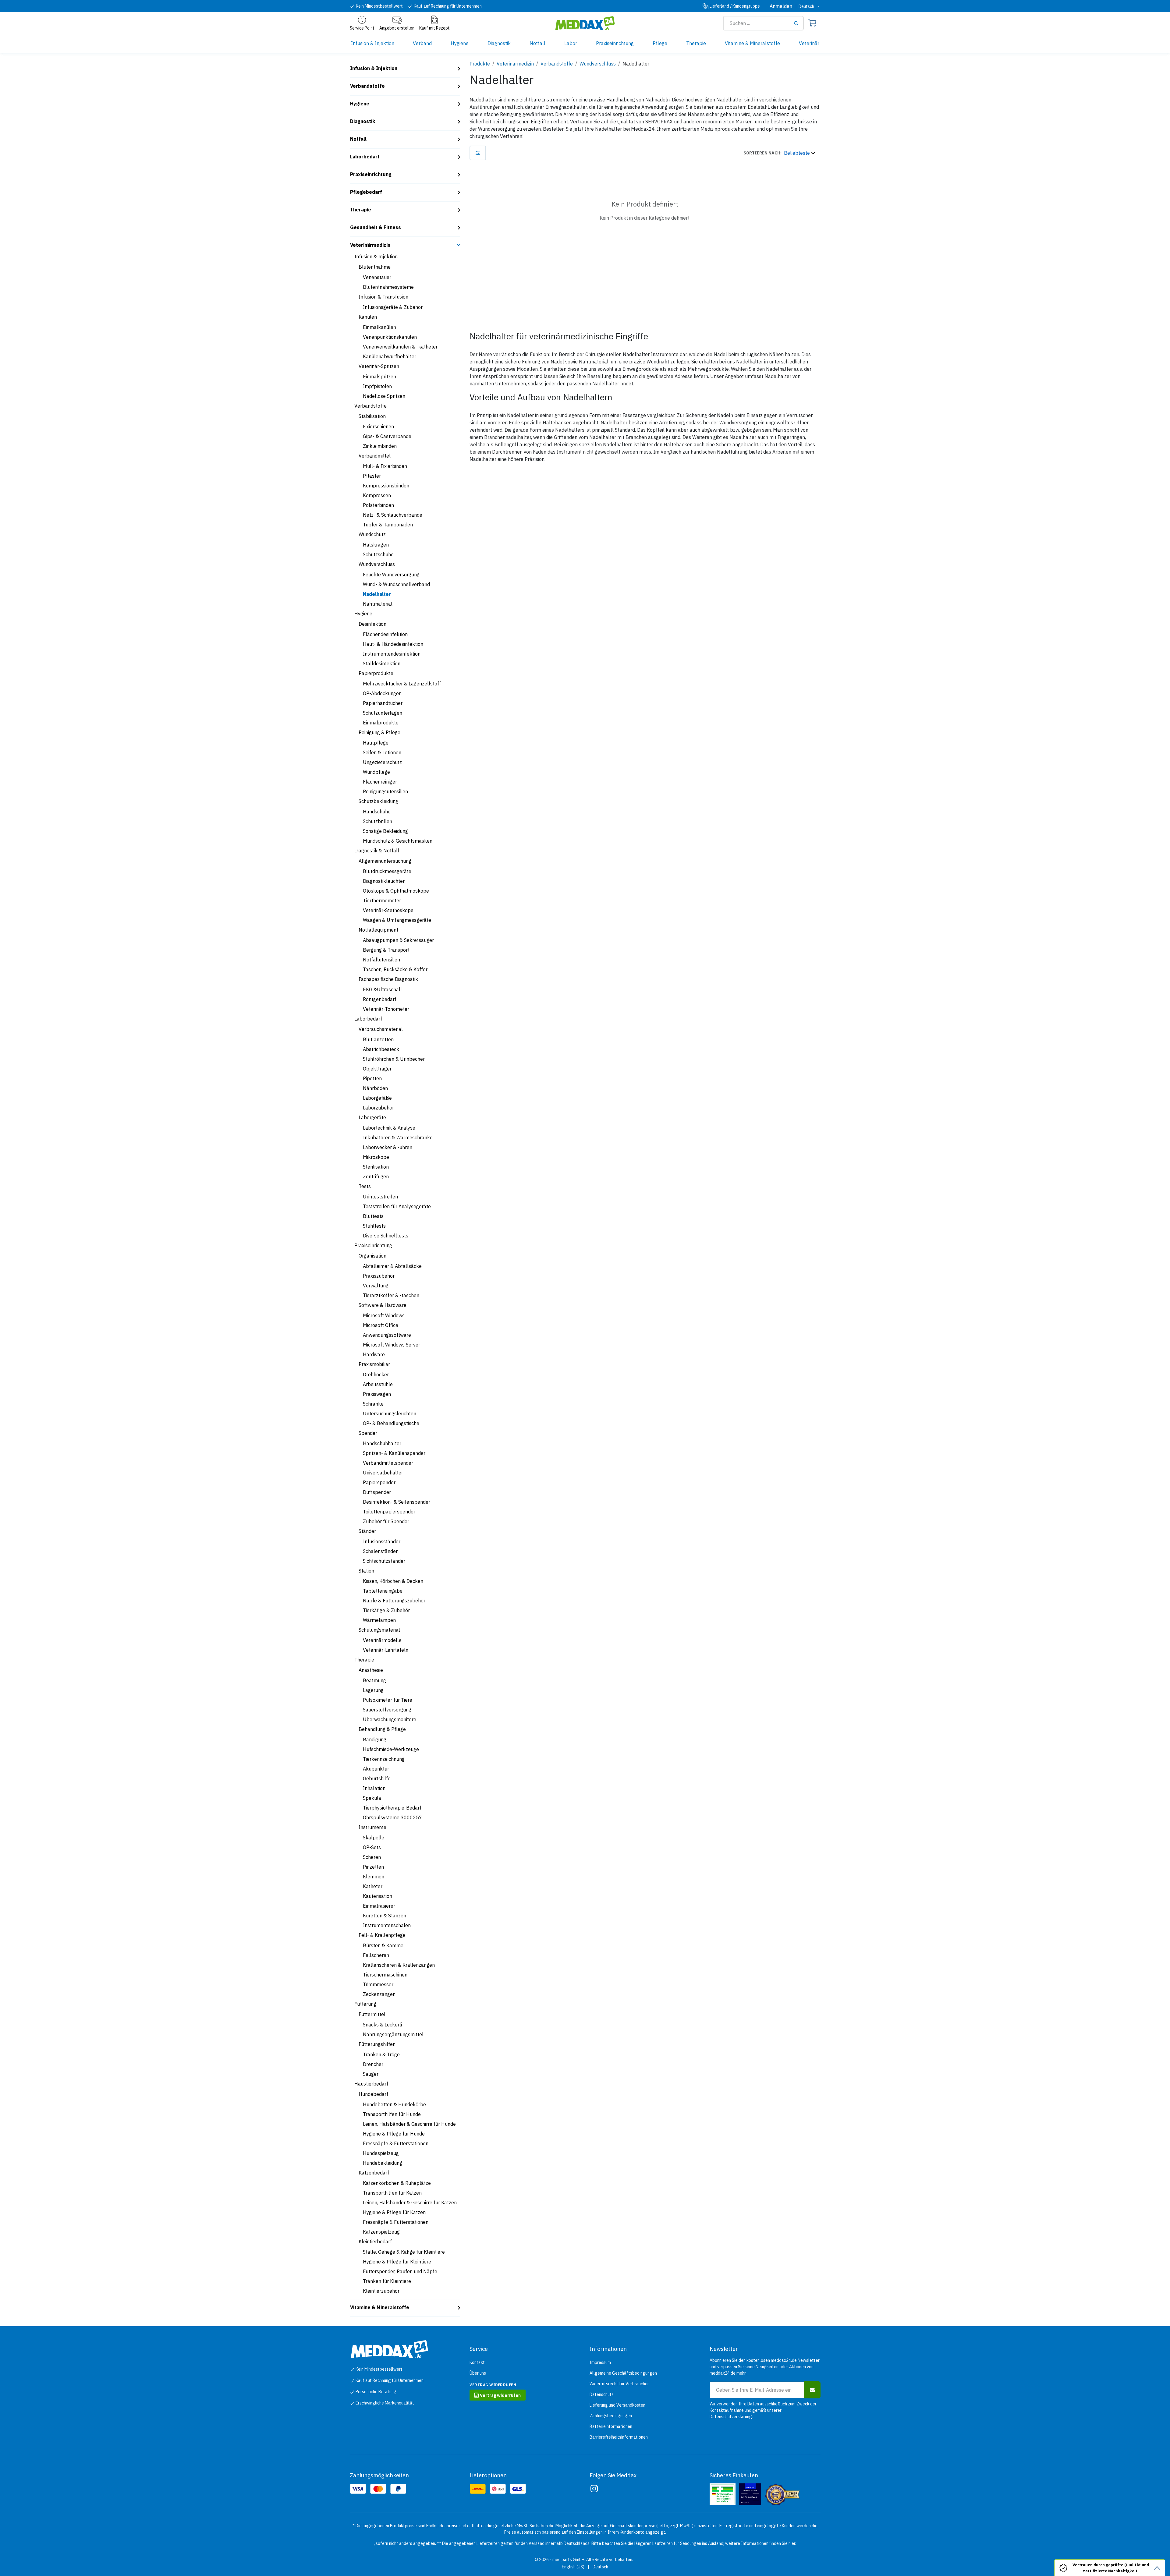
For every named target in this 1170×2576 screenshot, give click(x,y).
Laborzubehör (378, 1108)
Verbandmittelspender (388, 1463)
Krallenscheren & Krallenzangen (399, 1965)
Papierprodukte (376, 673)
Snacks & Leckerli (382, 2025)
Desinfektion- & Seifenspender (397, 1502)
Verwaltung (376, 1286)
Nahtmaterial (378, 604)
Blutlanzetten (378, 1039)
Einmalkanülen (379, 327)
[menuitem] (373, 43)
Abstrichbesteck (381, 1049)
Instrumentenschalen (387, 1925)
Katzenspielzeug (381, 2232)
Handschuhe (377, 812)
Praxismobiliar (374, 1364)
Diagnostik (363, 121)
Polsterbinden (378, 505)
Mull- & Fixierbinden (385, 466)
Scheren (372, 1857)
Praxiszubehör (379, 1276)
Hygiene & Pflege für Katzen (394, 2212)
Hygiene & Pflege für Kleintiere (397, 2262)
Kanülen (368, 317)
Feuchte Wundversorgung (391, 575)
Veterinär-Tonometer (386, 1009)
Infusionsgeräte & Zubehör (393, 307)
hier (792, 2543)
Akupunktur (376, 1769)
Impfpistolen (377, 386)
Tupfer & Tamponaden (388, 525)
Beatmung (374, 1680)
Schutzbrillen (378, 821)
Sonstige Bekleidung (385, 831)
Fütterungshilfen (377, 2044)
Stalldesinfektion (382, 663)
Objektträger (377, 1069)
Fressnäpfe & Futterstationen (396, 2143)
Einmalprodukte (381, 723)
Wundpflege (376, 772)
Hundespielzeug (381, 2153)
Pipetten (372, 1078)
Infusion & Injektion (374, 68)
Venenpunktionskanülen (390, 337)
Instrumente (372, 1827)
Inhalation (374, 1788)
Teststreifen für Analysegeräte (397, 1206)
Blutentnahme (375, 267)
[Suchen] (798, 23)
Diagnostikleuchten (384, 881)
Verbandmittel (375, 456)
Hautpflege (376, 743)
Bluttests (373, 1216)
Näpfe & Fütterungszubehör (394, 1601)
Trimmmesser (378, 1984)
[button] (779, 153)
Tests (365, 1186)
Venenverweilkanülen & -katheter (400, 347)
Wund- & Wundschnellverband (396, 584)
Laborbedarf (365, 157)
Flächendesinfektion (385, 634)
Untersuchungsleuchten (390, 1414)
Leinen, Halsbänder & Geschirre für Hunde (409, 2124)
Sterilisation (376, 1167)
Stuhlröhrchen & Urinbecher (394, 1059)
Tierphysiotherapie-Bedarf (392, 1808)
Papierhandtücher (383, 703)
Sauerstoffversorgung (387, 1710)
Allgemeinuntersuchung (385, 861)
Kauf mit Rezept (434, 28)
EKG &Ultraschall (382, 989)
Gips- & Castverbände (387, 436)
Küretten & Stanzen (385, 1916)
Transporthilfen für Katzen (392, 2193)
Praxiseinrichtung (371, 174)
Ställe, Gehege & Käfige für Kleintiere (404, 2252)
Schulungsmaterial (379, 1630)
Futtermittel (372, 2014)
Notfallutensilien (381, 960)
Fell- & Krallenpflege (382, 1935)
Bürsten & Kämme (383, 1945)
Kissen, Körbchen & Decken (393, 1581)
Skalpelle (374, 1838)
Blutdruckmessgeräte (387, 871)
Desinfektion (372, 624)
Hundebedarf (373, 2094)
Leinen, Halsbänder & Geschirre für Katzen (410, 2203)
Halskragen (376, 545)
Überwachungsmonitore (390, 1719)
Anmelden (781, 6)
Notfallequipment (378, 930)
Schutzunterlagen (383, 713)
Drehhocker (376, 1375)
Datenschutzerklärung (731, 2417)
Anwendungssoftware (387, 1335)
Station (366, 1571)
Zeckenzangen (379, 1994)
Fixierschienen (378, 426)
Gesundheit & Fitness (376, 227)
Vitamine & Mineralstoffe (380, 2307)
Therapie (361, 210)
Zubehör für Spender (386, 1521)
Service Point (362, 28)
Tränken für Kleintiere (387, 2281)
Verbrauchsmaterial (381, 1029)
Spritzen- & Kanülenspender (394, 1453)
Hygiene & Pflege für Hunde (394, 2134)
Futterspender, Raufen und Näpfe (400, 2271)
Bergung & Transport (386, 950)
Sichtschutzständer (384, 1561)
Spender (368, 1433)
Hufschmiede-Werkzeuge (391, 1749)
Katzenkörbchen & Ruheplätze (397, 2183)
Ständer (367, 1531)
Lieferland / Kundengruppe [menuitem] (735, 6)
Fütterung (365, 2004)
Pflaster (372, 476)
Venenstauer (377, 277)
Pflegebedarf (366, 192)
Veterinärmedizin (370, 245)
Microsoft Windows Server (392, 1345)
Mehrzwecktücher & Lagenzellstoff (402, 684)
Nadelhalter (377, 594)
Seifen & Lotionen (382, 752)
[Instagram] (594, 2489)
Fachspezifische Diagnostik (388, 979)
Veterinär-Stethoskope (388, 910)
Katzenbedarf (374, 2173)
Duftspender (377, 1492)
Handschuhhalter (382, 1443)
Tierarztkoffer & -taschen (391, 1295)
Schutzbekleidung (378, 801)
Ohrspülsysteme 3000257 (392, 1817)
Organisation (372, 1256)
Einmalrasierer (379, 1906)
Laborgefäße (377, 1098)
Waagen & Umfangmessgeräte (397, 920)
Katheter (373, 1886)
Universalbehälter (383, 1473)
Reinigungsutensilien (385, 791)
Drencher (373, 2064)
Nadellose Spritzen (384, 396)
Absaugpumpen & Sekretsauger (398, 940)
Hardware (374, 1354)
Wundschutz (372, 534)
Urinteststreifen (380, 1197)
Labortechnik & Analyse (389, 1128)
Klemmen (374, 1877)
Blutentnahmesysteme (388, 287)
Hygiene (360, 104)
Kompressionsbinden (386, 486)
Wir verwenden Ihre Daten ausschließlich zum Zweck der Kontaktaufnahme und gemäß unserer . (763, 2410)
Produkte (480, 64)
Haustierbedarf (371, 2084)
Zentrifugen (376, 1177)
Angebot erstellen (397, 28)
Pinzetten (373, 1867)
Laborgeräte (372, 1117)
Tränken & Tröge (381, 2054)
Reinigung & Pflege (379, 732)
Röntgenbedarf (380, 999)
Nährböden (375, 1088)
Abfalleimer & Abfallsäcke (392, 1266)
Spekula (372, 1798)
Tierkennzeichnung (384, 1759)
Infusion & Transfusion (383, 297)
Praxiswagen (377, 1394)
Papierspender (379, 1482)
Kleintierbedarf (375, 2242)
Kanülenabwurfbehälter (390, 356)
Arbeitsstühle (378, 1384)
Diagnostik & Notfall (377, 851)
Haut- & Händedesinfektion (393, 644)
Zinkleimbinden (380, 446)
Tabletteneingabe (383, 1591)
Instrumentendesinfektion (392, 654)
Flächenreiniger (380, 782)
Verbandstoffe (367, 86)
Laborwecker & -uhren (388, 1147)
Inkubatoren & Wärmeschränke (398, 1138)
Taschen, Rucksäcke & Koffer (395, 969)
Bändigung (375, 1739)
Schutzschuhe (378, 554)
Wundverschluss (377, 564)
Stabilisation (372, 416)
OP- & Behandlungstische (391, 1423)
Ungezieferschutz (382, 762)
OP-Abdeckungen (382, 693)
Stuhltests (374, 1226)
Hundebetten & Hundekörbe (394, 2104)
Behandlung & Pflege (382, 1729)
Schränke (373, 1404)
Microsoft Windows (384, 1315)
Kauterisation (378, 1896)
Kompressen (377, 495)
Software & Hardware (383, 1305)
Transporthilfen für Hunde (392, 2114)
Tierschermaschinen (385, 1975)
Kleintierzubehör (381, 2291)
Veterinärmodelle (382, 1640)
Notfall (358, 139)
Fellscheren (376, 1955)
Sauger (371, 2074)
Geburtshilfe (377, 1778)
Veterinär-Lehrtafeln (386, 1650)
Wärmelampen (379, 1620)
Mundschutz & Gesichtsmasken (398, 841)
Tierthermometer (382, 901)
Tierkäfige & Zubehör (386, 1610)
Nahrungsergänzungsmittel (393, 2034)
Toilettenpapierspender (389, 1512)
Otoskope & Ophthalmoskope (396, 891)
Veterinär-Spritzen (379, 366)
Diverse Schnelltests (386, 1236)
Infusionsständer (382, 1541)
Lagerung (373, 1690)
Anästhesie (371, 1670)
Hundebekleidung (383, 2163)
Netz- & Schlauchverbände (393, 515)
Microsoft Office (381, 1325)
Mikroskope (376, 1157)
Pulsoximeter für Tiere (388, 1700)
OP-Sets (372, 1847)
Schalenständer (380, 1551)
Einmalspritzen (379, 377)
